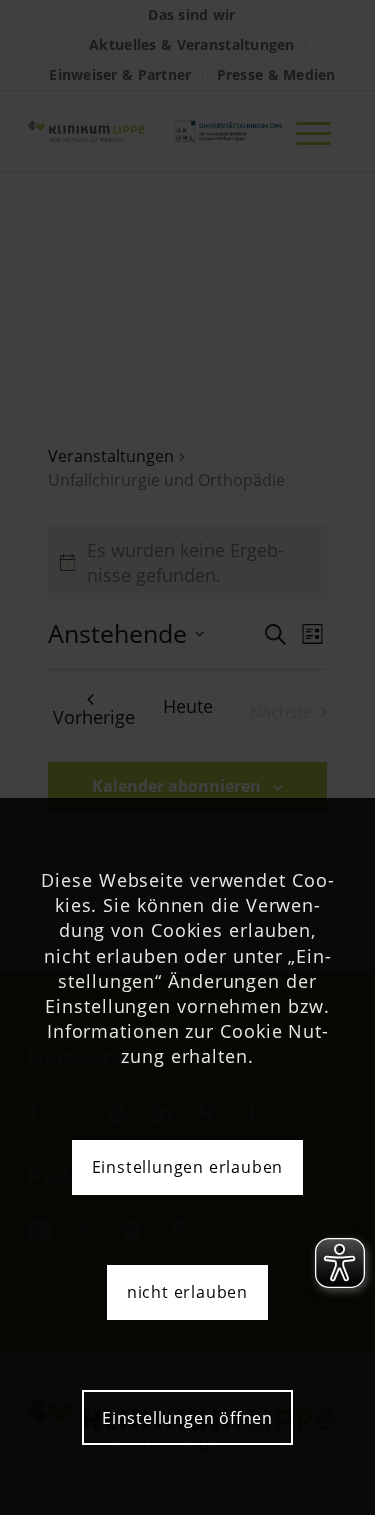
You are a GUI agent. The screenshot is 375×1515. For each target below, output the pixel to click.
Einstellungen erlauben (188, 1167)
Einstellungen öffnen (187, 1418)
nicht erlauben (187, 1292)
